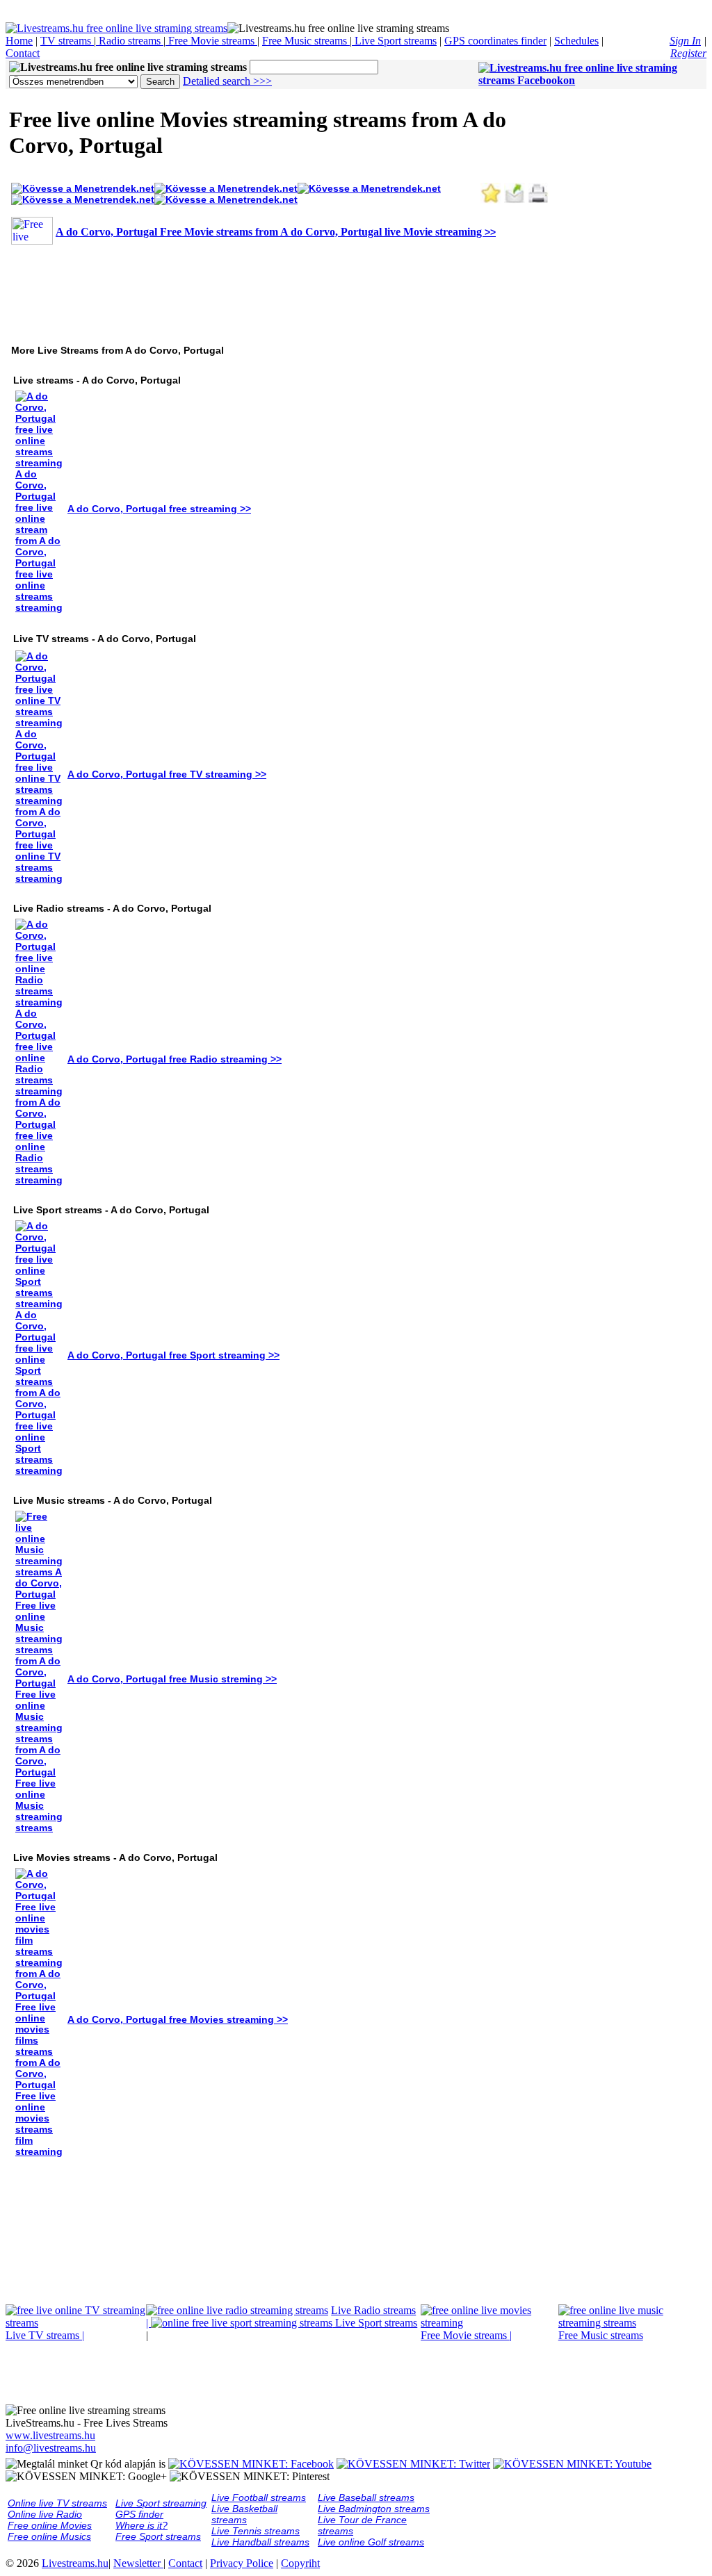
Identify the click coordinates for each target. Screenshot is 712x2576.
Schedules (576, 41)
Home (19, 41)
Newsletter (138, 2563)
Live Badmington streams (374, 2509)
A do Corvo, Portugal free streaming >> (159, 509)
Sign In (685, 41)
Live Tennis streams (256, 2531)
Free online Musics (49, 2536)
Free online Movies (50, 2525)
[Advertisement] (262, 288)
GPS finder (139, 2514)
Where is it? (141, 2525)
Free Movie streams (211, 41)
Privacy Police (242, 2563)
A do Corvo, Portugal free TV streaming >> (167, 774)
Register (688, 53)
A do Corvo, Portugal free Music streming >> (172, 1679)
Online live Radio (45, 2514)
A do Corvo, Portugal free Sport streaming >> (173, 1355)
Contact (23, 53)
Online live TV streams (57, 2503)
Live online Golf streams (371, 2542)
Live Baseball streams (366, 2497)
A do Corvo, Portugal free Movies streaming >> (178, 2019)
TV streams (67, 41)
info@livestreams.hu (51, 2448)
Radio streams (130, 41)
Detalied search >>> (227, 81)
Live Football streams (259, 2497)
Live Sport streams (394, 41)
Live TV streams (45, 2335)
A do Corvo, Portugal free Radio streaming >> (175, 1059)
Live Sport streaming (161, 2503)
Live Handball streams (260, 2542)
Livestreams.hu (75, 2563)
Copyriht (300, 2563)
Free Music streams (306, 41)
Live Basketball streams (244, 2514)
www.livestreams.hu (50, 2435)
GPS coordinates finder (495, 41)
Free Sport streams (158, 2536)
